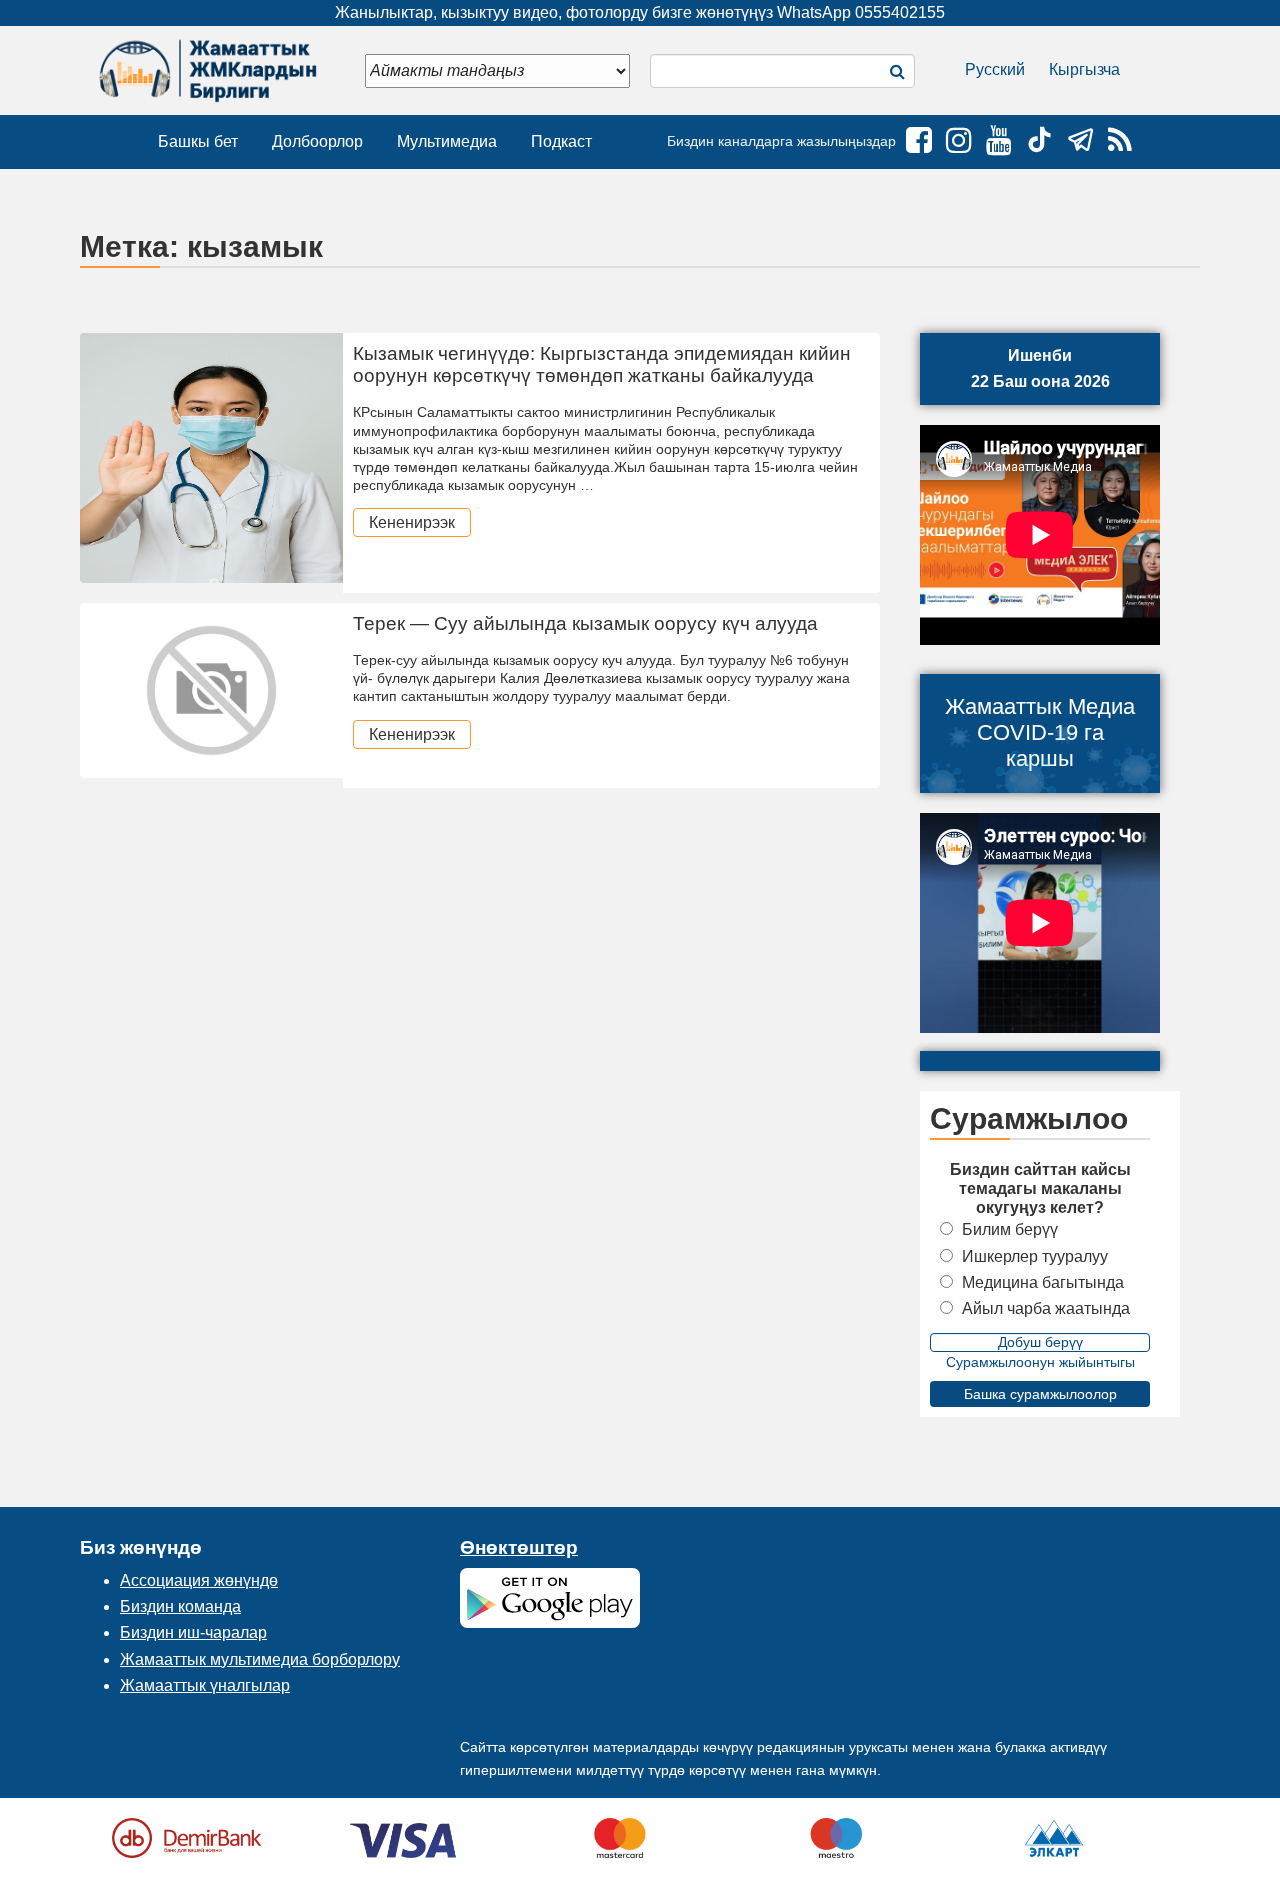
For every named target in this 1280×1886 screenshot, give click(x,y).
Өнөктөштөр (519, 1547)
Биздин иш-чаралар (193, 1632)
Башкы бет (198, 141)
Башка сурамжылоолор (1040, 1394)
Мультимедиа (447, 141)
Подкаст (561, 141)
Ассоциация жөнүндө (199, 1580)
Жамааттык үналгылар (205, 1685)
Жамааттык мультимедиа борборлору (260, 1659)
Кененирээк (412, 522)
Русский (995, 69)
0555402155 (900, 12)
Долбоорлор (317, 141)
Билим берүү (1010, 1229)
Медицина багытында (1043, 1282)
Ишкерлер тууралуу (1035, 1256)
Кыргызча (1084, 69)
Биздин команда (180, 1606)
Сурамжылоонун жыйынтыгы (1040, 1362)
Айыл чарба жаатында (1046, 1308)
